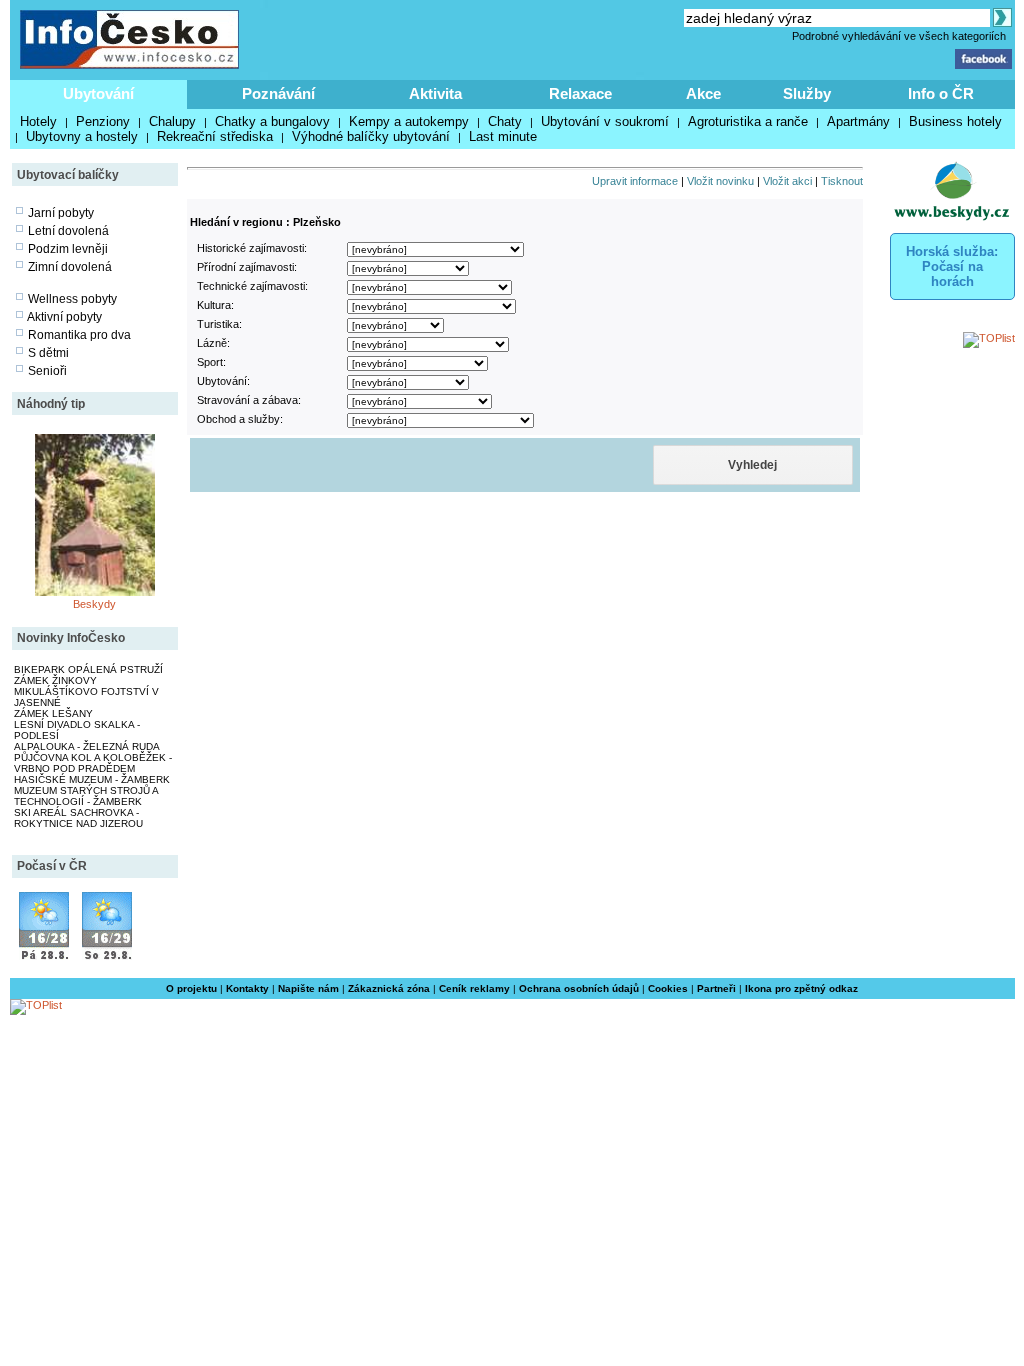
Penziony (103, 121)
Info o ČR (941, 93)
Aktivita (435, 93)
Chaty (505, 121)
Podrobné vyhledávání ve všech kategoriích (899, 36)
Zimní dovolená (70, 267)
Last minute (503, 136)
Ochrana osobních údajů (579, 988)
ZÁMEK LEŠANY (53, 713)
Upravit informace (635, 181)
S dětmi (48, 353)
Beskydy (94, 604)
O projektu (191, 988)
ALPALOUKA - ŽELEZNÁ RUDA (87, 746)
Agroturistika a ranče (748, 121)
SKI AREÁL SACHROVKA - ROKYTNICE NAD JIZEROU (78, 818)
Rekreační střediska (215, 136)
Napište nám (308, 988)
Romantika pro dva (79, 335)
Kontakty (247, 988)
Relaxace (580, 93)
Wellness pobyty (72, 299)
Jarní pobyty (61, 213)
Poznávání (278, 93)
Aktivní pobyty (64, 317)
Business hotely (955, 121)
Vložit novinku (720, 181)
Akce (703, 93)
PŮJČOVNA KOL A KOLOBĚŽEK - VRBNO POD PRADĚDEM (93, 763)
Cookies (668, 988)
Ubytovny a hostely (82, 136)
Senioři (47, 371)
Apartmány (858, 121)
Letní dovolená (68, 231)
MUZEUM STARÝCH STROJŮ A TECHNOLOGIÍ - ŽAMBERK (86, 796)
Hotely (38, 121)
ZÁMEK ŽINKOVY (55, 680)
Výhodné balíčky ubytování (371, 136)
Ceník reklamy (474, 988)
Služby (807, 93)
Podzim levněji (68, 249)
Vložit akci (787, 181)
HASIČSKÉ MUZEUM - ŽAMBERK (92, 779)
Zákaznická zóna (389, 988)
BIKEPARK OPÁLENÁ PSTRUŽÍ (88, 669)
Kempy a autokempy (409, 121)
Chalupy (172, 121)
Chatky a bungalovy (272, 121)
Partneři (716, 988)
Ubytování (98, 93)
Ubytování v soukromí (605, 121)
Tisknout (842, 181)
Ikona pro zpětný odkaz (801, 988)
